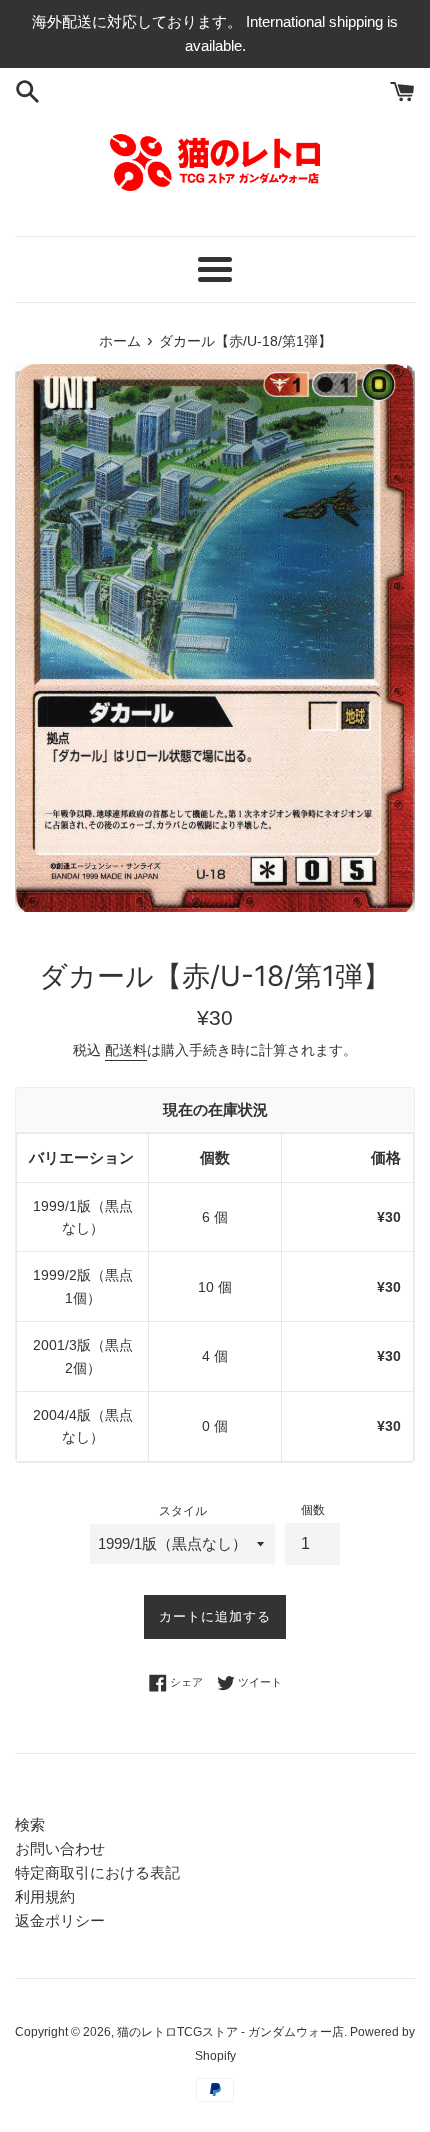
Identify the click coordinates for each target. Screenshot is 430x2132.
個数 (313, 1510)
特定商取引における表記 (97, 1872)
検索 (30, 1824)
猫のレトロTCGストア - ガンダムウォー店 (230, 2032)
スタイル (183, 1511)
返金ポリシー (60, 1920)
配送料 (126, 1050)
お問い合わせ (60, 1848)
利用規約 (45, 1896)
